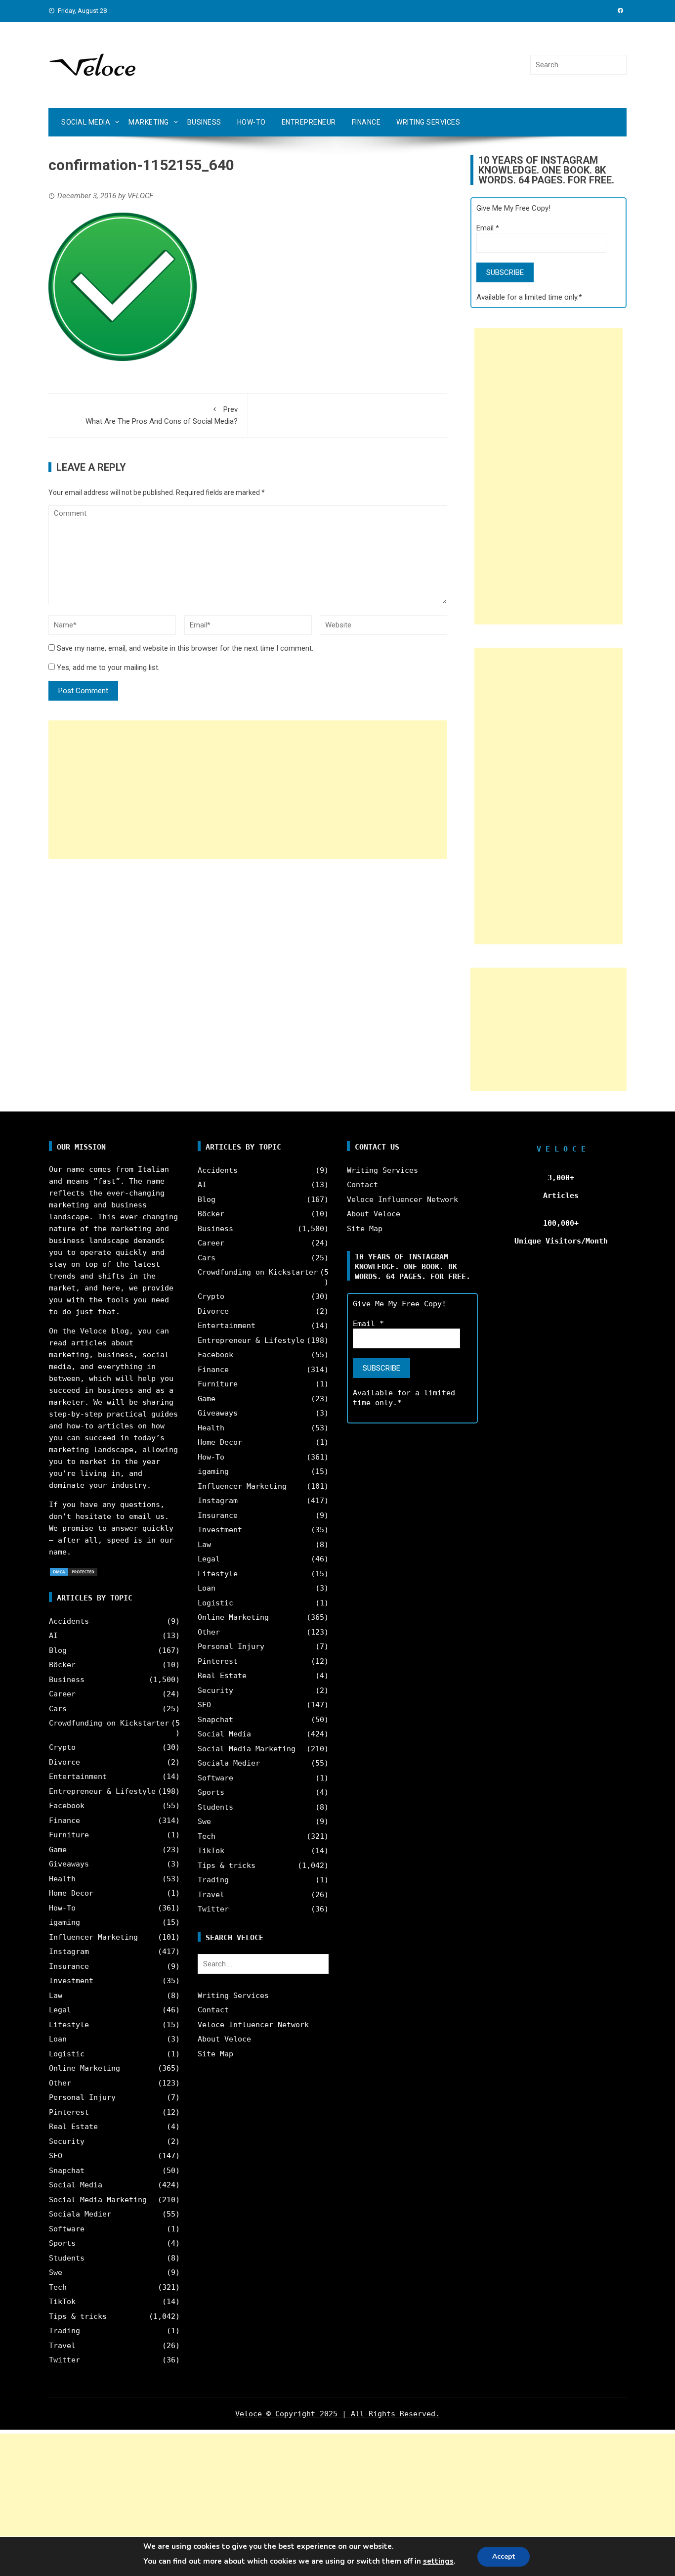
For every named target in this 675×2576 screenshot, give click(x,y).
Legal (60, 2010)
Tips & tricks (78, 2316)
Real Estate (73, 2127)
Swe (56, 2272)
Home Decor (71, 1893)
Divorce (64, 1762)
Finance (366, 122)
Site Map (215, 2054)
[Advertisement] (248, 790)
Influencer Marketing (93, 1937)
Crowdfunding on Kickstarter (109, 1723)
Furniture (69, 1835)
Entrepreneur (309, 122)
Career (62, 1694)
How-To (252, 122)
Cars (58, 1709)
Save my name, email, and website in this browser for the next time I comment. (185, 648)
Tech (58, 2287)
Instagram (69, 1952)
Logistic (67, 2054)
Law (56, 1996)
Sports (62, 2243)
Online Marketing (84, 2068)
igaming (64, 1922)
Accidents (69, 1621)
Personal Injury (82, 2097)
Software (67, 2229)
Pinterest (69, 2112)
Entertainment (78, 1777)
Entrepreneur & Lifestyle (102, 1791)
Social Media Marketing (98, 2200)
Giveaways (69, 1864)
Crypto (62, 1747)
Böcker (62, 1665)
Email (488, 228)
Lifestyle (69, 2025)
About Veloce (224, 2039)
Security (67, 2141)
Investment (71, 1981)
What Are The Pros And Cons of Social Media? (162, 415)
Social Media (86, 122)
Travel (62, 2346)
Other (60, 2083)
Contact (213, 2010)
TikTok (62, 2302)
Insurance (69, 1966)
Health (62, 1879)
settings (438, 2561)
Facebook (67, 1806)
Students (67, 2258)
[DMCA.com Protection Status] (74, 1571)
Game (58, 1850)
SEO (56, 2156)
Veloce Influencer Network (253, 2025)
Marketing (149, 122)
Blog (58, 1650)
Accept (504, 2556)
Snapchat (67, 2171)
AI (53, 1636)
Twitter (64, 2360)
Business (204, 122)
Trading (64, 2331)
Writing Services (428, 122)
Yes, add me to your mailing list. (107, 667)
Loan (58, 2039)
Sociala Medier (80, 2214)
